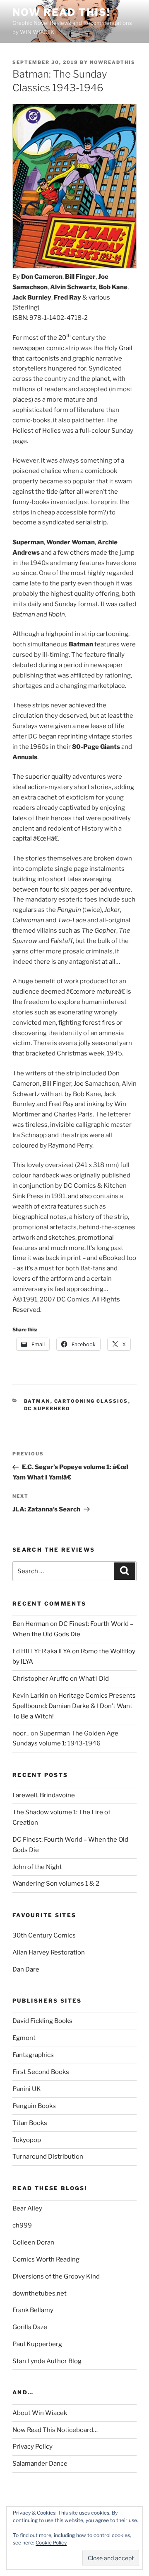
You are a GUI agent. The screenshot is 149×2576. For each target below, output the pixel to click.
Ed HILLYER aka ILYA (42, 1651)
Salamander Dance (40, 2464)
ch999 (22, 2225)
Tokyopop (27, 2140)
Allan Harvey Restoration (49, 1952)
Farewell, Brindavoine (44, 1795)
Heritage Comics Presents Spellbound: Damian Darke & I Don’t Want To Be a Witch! (74, 1706)
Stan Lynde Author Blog (47, 2361)
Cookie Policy (51, 2543)
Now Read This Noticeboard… (55, 2430)
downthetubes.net (40, 2293)
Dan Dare (26, 1969)
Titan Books (30, 2123)
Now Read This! (61, 12)
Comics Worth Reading (46, 2259)
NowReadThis (113, 62)
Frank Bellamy (33, 2310)
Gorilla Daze (30, 2327)
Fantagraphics (33, 2055)
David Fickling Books (42, 2021)
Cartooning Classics (91, 1401)
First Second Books (41, 2072)
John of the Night (37, 1867)
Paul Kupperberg (37, 2344)
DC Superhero (47, 1409)
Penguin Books (34, 2106)
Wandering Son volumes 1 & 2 (56, 1884)
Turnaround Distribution (48, 2157)
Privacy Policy (32, 2447)
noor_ (21, 1733)
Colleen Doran (33, 2242)
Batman (37, 1401)
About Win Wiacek (40, 2413)
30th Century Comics (44, 1935)
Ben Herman (31, 1624)
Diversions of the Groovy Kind (56, 2276)
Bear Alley (27, 2208)
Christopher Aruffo (41, 1679)
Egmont (24, 2038)
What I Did (94, 1679)
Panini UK (27, 2089)
